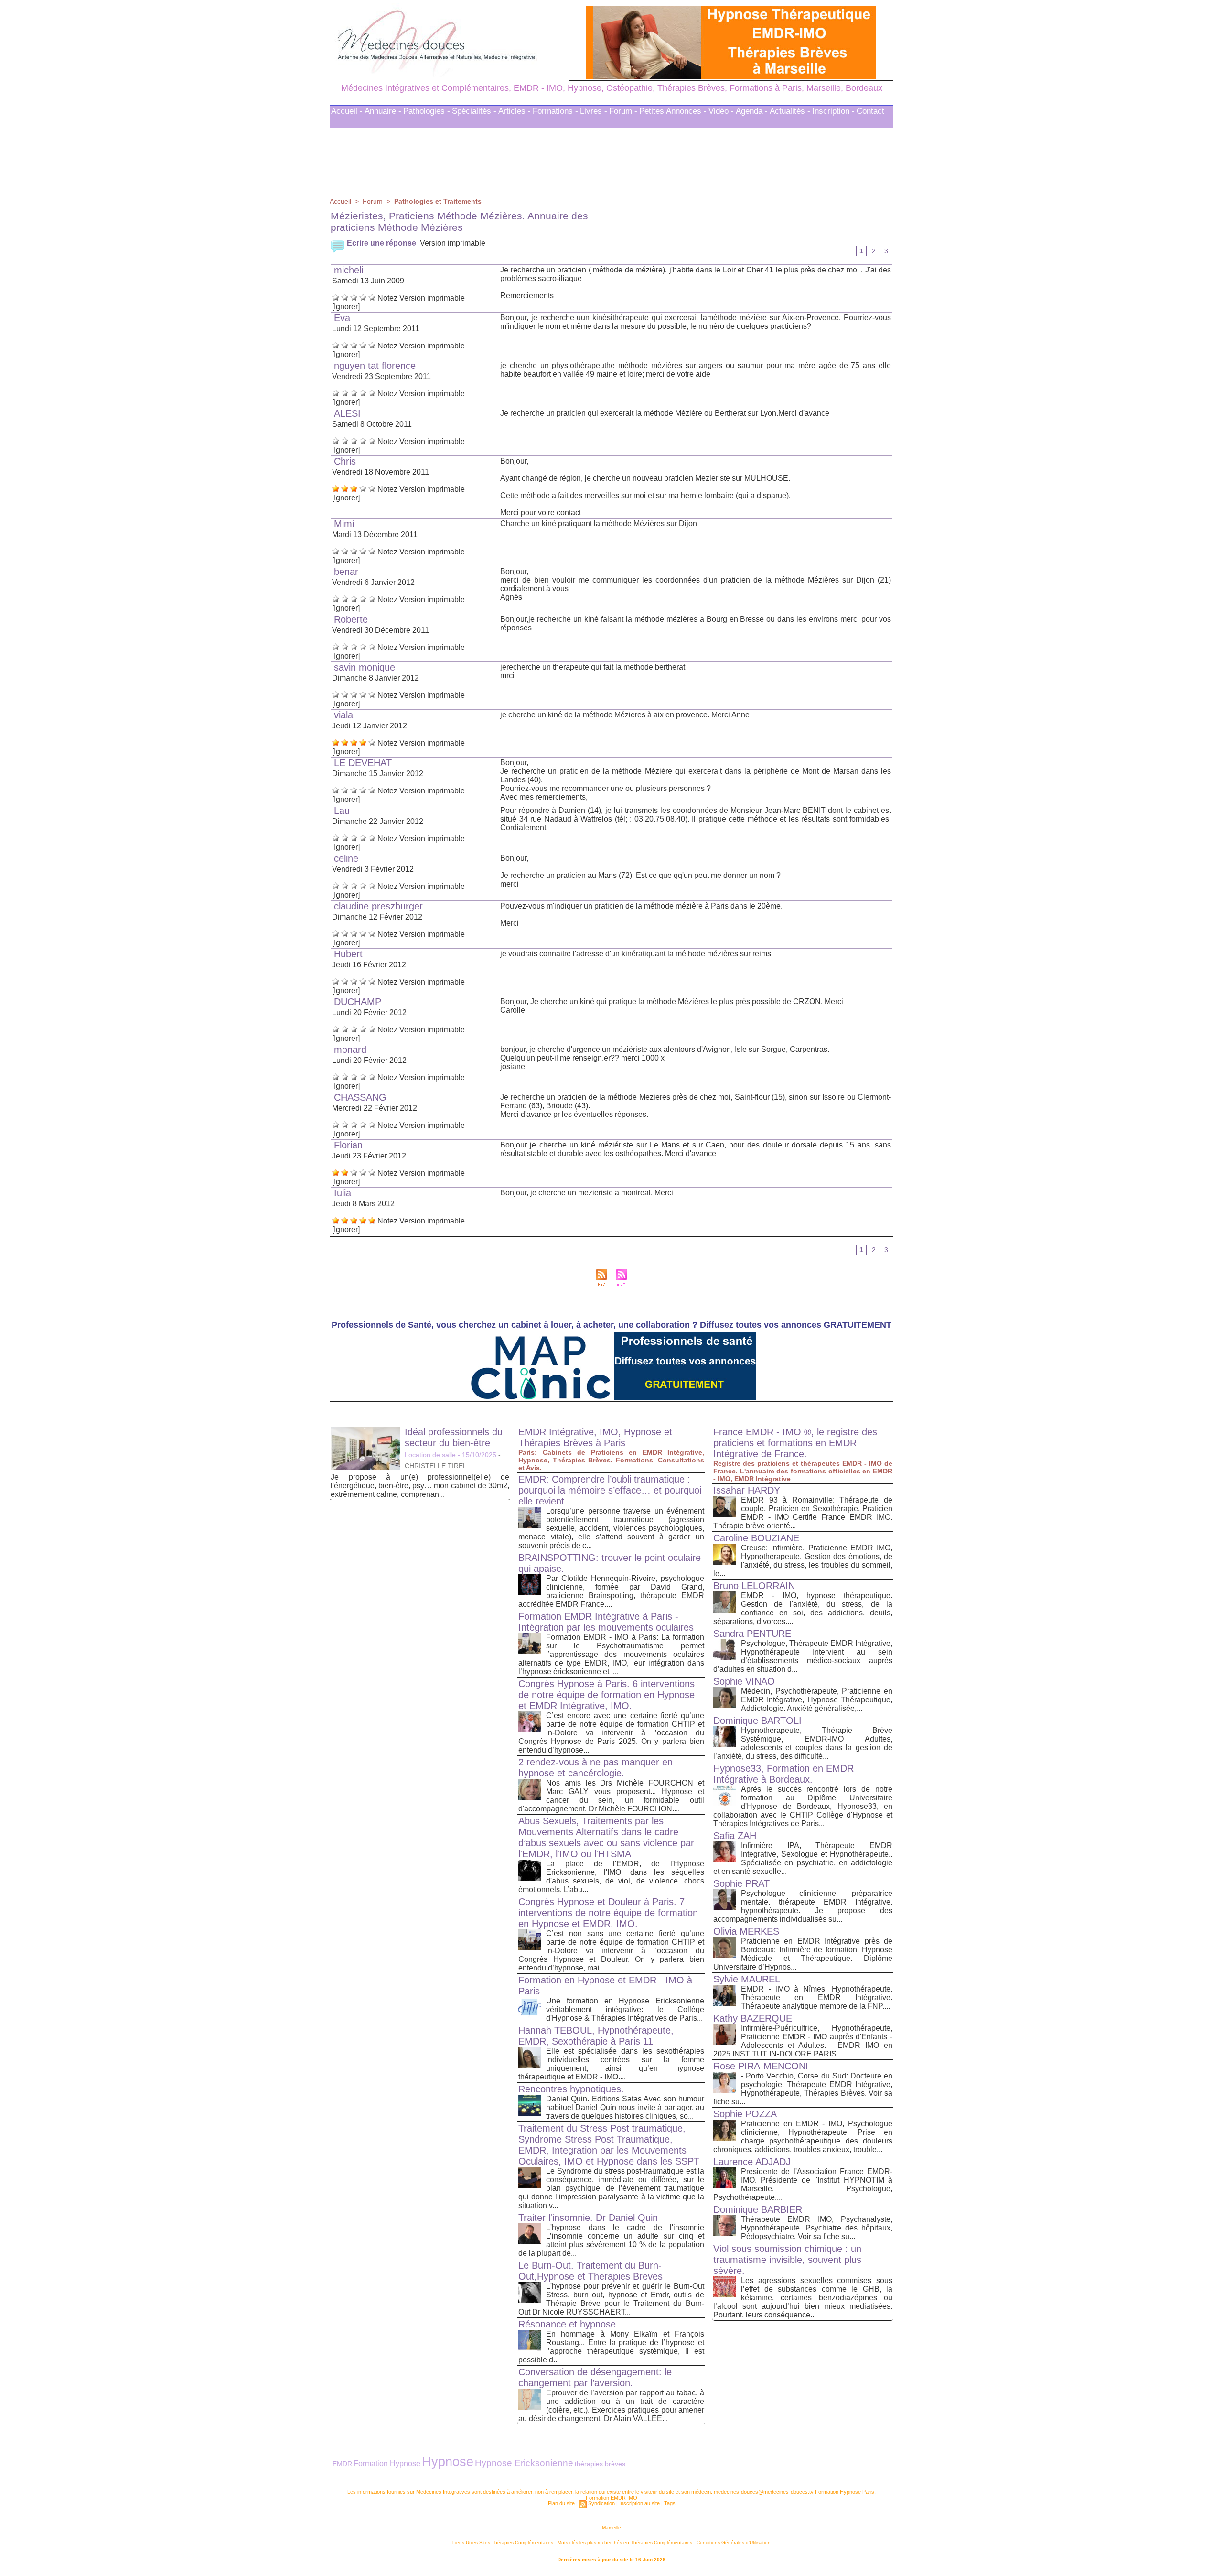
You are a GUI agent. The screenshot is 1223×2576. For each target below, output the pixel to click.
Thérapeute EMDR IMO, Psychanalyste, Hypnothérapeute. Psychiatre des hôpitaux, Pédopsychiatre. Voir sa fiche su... (817, 2225)
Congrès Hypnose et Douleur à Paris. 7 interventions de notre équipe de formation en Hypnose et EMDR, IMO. (608, 1910)
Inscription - (833, 108)
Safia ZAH (735, 1833)
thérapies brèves (600, 2461)
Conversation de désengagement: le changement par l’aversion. (595, 2375)
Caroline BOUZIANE (756, 1535)
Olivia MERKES (746, 1928)
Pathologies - (427, 108)
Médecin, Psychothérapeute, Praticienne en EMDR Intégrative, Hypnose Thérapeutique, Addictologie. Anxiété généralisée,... (817, 1697)
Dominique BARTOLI (757, 1718)
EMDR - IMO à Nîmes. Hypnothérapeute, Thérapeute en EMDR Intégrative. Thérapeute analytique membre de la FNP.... (817, 1995)
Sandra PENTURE (752, 1631)
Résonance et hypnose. (569, 2321)
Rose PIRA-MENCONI (761, 2063)
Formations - (555, 108)
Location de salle (430, 1452)
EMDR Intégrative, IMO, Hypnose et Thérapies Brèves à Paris (595, 1434)
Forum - (623, 108)
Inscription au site (639, 2500)
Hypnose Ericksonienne (524, 2460)
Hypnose (448, 2459)
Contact (870, 108)
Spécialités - (474, 108)
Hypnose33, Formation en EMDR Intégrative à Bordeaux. (783, 1771)
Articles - (515, 108)
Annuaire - (383, 108)
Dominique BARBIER (758, 2207)
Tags (670, 2500)
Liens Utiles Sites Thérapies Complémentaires (503, 2539)
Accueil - (347, 108)
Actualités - (790, 108)
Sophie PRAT (741, 1881)
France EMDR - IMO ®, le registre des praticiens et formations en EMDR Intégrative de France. (795, 1440)
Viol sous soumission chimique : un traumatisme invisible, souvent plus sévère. (787, 2257)
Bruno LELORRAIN (754, 1583)
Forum (373, 198)
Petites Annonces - (673, 108)
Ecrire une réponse (381, 240)
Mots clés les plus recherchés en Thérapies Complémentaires (625, 2539)
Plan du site (561, 2500)
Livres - (594, 108)
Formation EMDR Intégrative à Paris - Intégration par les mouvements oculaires (606, 1619)
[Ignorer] (346, 304)
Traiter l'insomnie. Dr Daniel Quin (588, 2215)
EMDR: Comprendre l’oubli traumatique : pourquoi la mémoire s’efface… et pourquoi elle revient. (610, 1487)
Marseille (611, 2525)
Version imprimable (453, 240)
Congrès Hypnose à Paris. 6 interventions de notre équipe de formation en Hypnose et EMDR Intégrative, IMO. (606, 1692)
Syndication (601, 2500)
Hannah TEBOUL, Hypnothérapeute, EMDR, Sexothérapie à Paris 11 (596, 2033)
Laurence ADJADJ (752, 2159)
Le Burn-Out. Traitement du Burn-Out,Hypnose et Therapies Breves (590, 2268)
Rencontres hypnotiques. (571, 2086)
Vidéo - (721, 108)
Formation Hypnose (387, 2460)
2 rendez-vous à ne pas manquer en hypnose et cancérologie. (595, 1765)
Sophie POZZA (745, 2111)
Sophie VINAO (744, 1678)
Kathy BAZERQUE (753, 2015)
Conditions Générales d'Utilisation (734, 2539)
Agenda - (752, 108)
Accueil (340, 198)
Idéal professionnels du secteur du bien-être (454, 1434)
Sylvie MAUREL (747, 1976)
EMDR (342, 2461)
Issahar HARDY (747, 1487)
